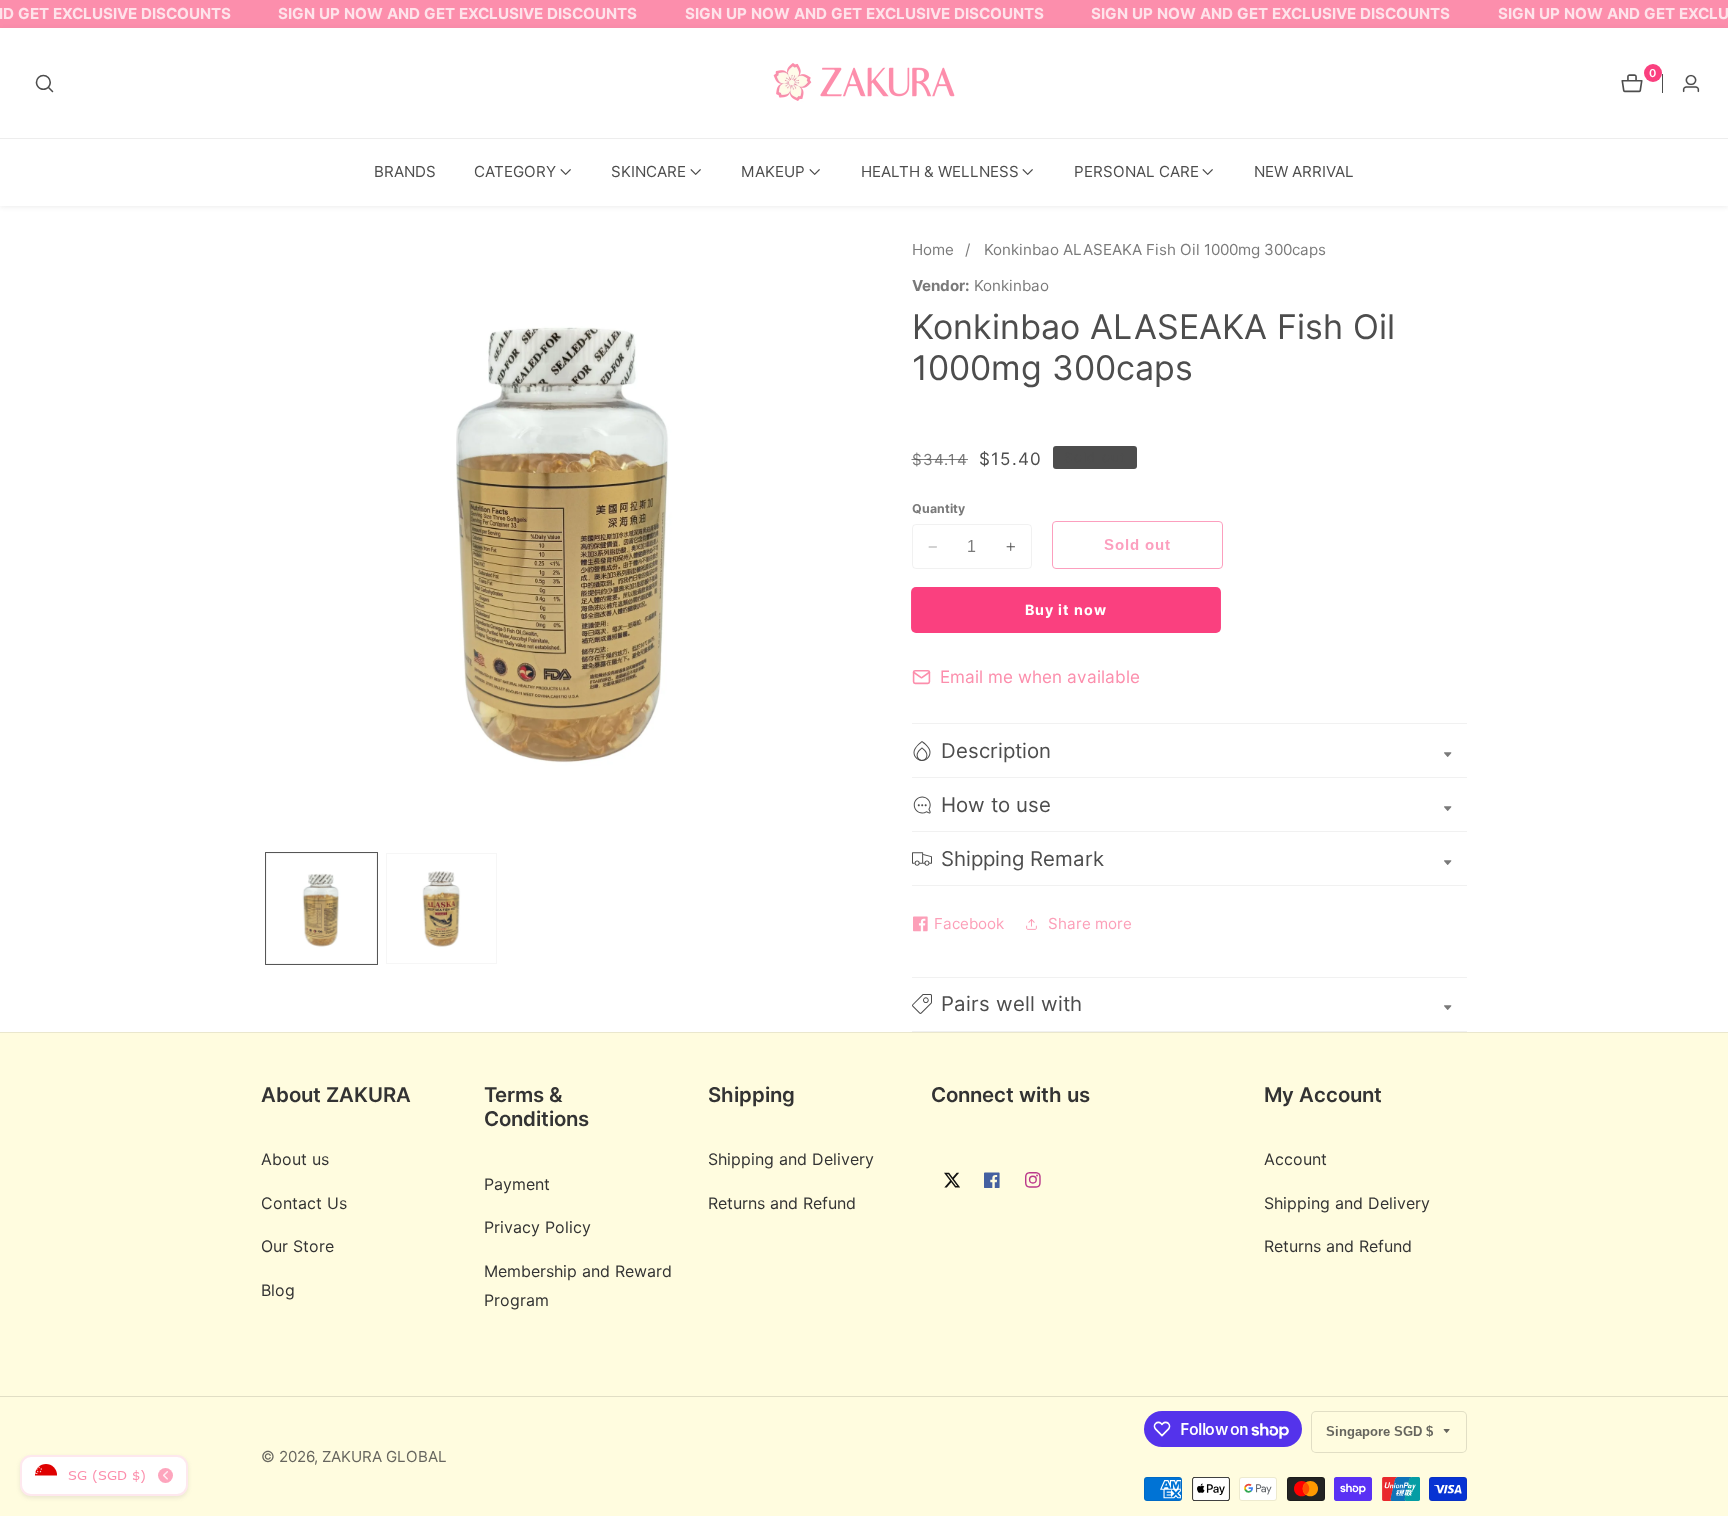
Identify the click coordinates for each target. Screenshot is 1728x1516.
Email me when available (1040, 676)
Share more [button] (1090, 923)
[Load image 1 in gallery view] (321, 908)
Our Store (297, 1246)
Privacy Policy (537, 1227)
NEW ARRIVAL (1304, 171)
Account (1295, 1159)
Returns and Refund (782, 1203)
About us (295, 1159)
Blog (278, 1290)
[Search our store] (44, 83)
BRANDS (405, 171)
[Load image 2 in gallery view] (441, 908)
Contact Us (304, 1203)
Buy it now (1066, 609)
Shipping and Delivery (791, 1159)
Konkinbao (1011, 285)
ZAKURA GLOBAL (384, 1456)
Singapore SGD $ (1381, 1431)
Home (933, 249)
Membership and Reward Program (578, 1285)
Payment (517, 1184)
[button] (515, 172)
